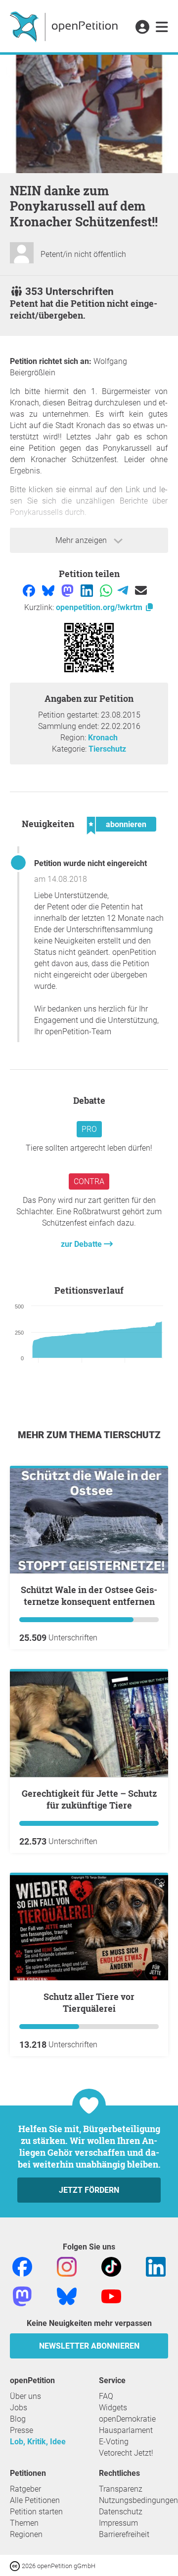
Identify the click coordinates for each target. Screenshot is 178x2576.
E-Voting (114, 2442)
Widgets (113, 2408)
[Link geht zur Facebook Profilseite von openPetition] (22, 2266)
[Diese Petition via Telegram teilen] (124, 590)
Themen (24, 2523)
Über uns (25, 2396)
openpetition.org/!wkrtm (100, 607)
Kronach (103, 738)
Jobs (19, 2408)
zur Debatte (82, 1244)
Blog (18, 2419)
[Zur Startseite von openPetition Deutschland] (65, 26)
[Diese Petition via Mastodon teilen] (68, 590)
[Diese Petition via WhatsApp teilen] (107, 590)
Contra (89, 1181)
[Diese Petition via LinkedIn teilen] (88, 590)
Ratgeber (25, 2489)
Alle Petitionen (35, 2500)
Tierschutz (107, 749)
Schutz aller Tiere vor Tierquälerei (89, 2002)
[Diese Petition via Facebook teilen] (30, 590)
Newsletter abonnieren (89, 2346)
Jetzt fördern (89, 2190)
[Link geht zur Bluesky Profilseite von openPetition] (67, 2296)
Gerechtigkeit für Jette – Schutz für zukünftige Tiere (89, 1799)
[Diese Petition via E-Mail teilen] (141, 590)
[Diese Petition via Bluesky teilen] (49, 590)
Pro (89, 1129)
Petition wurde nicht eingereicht (90, 863)
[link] (162, 28)
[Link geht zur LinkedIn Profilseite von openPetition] (156, 2266)
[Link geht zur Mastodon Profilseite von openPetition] (22, 2296)
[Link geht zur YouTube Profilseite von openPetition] (111, 2296)
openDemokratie (127, 2419)
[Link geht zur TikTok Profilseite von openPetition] (111, 2266)
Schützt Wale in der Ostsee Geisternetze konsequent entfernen (89, 1596)
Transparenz (121, 2489)
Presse (22, 2430)
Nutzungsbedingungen (138, 2500)
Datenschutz (121, 2512)
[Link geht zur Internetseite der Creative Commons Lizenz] (16, 2565)
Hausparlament (126, 2430)
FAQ (106, 2396)
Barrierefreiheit (124, 2534)
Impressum (118, 2523)
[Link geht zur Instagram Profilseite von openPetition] (67, 2266)
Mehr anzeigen (82, 540)
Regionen (26, 2534)
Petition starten (36, 2512)
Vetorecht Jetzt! (126, 2453)
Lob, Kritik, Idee (38, 2442)
